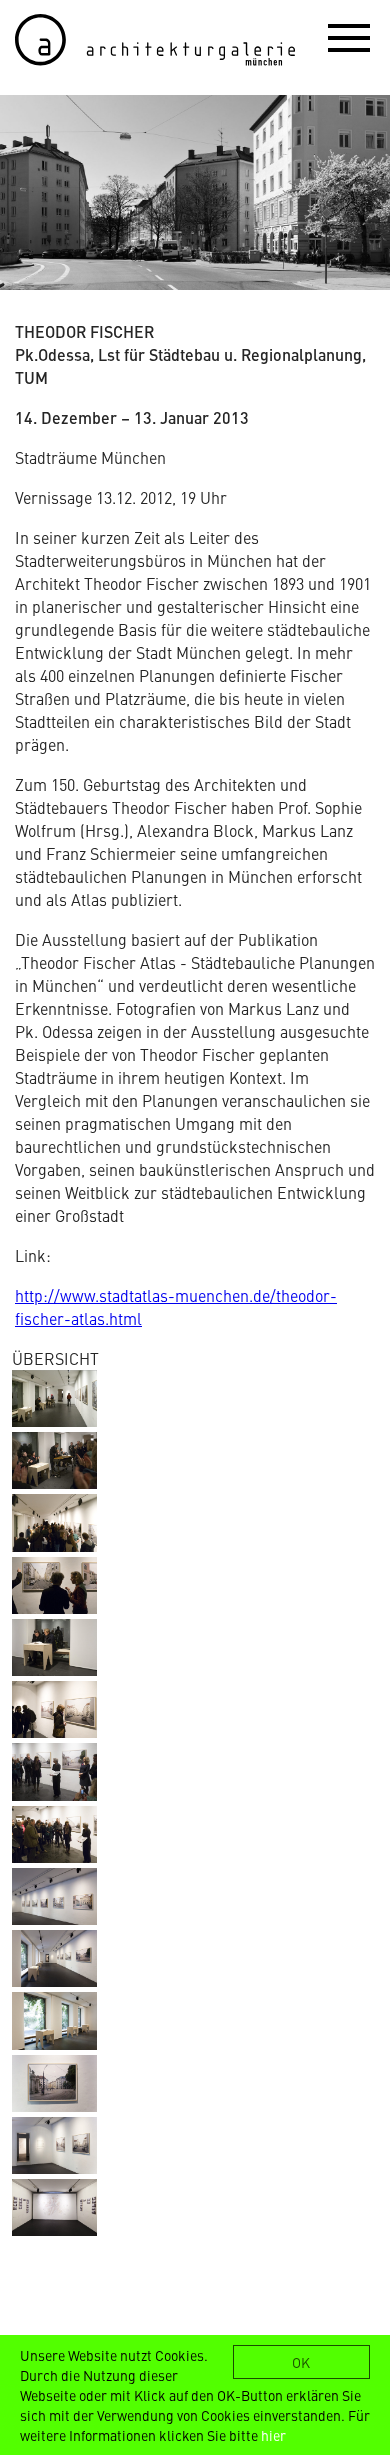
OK (301, 2362)
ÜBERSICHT (55, 1358)
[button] (349, 37)
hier (273, 2435)
